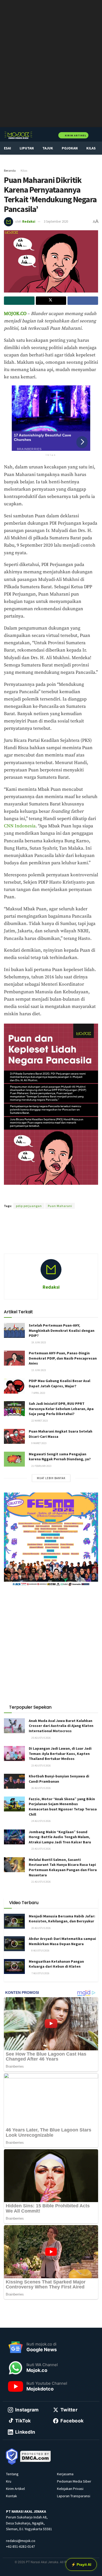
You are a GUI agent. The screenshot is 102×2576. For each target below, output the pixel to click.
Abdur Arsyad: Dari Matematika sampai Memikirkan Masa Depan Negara (62, 1941)
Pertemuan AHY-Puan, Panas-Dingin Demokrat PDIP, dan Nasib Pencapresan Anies (63, 1358)
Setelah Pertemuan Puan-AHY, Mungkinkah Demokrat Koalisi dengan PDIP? (62, 1330)
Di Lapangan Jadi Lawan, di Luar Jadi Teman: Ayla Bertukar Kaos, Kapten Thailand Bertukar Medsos (60, 1753)
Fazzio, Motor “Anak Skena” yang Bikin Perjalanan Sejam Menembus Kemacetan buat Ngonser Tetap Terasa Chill (63, 1807)
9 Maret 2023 (39, 1443)
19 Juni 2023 (38, 1342)
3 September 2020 (56, 221)
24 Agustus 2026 (41, 1821)
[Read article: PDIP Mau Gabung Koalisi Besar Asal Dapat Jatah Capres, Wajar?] (14, 1386)
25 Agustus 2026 (41, 1738)
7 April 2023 (38, 1393)
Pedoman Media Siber (74, 2481)
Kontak (12, 2496)
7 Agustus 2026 (40, 1973)
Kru (9, 2481)
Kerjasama (65, 2474)
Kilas (91, 148)
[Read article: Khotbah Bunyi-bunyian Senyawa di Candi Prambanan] (14, 1781)
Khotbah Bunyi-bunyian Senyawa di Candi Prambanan (59, 1779)
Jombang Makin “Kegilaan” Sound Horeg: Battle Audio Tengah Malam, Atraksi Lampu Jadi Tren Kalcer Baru (60, 1837)
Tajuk (48, 148)
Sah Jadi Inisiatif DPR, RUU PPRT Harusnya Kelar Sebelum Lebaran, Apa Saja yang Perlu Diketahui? (61, 1409)
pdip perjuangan (29, 1206)
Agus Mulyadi (76, 1197)
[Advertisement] (51, 1238)
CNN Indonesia (20, 826)
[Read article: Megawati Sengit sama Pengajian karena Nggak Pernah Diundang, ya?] (14, 1459)
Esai (7, 148)
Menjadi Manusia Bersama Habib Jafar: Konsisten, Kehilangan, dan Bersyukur (62, 1919)
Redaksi (29, 221)
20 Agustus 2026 (41, 1928)
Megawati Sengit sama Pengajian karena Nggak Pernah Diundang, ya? (60, 1457)
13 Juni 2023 (38, 1370)
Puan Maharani (60, 1206)
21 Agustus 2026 (41, 1882)
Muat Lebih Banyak (51, 1478)
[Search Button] (96, 135)
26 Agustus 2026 (41, 1788)
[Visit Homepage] (18, 135)
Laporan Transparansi (74, 2496)
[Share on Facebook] (83, 301)
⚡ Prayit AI (81, 2564)
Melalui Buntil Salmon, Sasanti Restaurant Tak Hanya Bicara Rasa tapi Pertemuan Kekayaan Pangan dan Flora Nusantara (63, 1867)
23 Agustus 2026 (41, 1766)
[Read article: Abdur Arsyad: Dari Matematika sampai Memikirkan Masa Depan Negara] (14, 1944)
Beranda (10, 170)
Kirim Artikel (75, 135)
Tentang (12, 2474)
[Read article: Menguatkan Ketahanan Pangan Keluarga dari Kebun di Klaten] (14, 1966)
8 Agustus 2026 (40, 1951)
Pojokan (70, 148)
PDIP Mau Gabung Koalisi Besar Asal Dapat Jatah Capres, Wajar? (59, 1383)
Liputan (27, 148)
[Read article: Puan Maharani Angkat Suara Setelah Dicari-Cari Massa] (14, 1436)
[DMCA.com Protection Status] (36, 2456)
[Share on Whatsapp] (19, 301)
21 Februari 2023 (41, 1466)
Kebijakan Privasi (70, 2489)
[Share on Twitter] (51, 301)
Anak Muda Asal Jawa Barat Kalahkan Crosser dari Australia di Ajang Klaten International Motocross (61, 1726)
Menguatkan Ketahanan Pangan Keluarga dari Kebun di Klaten (56, 1964)
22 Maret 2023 (39, 1421)
